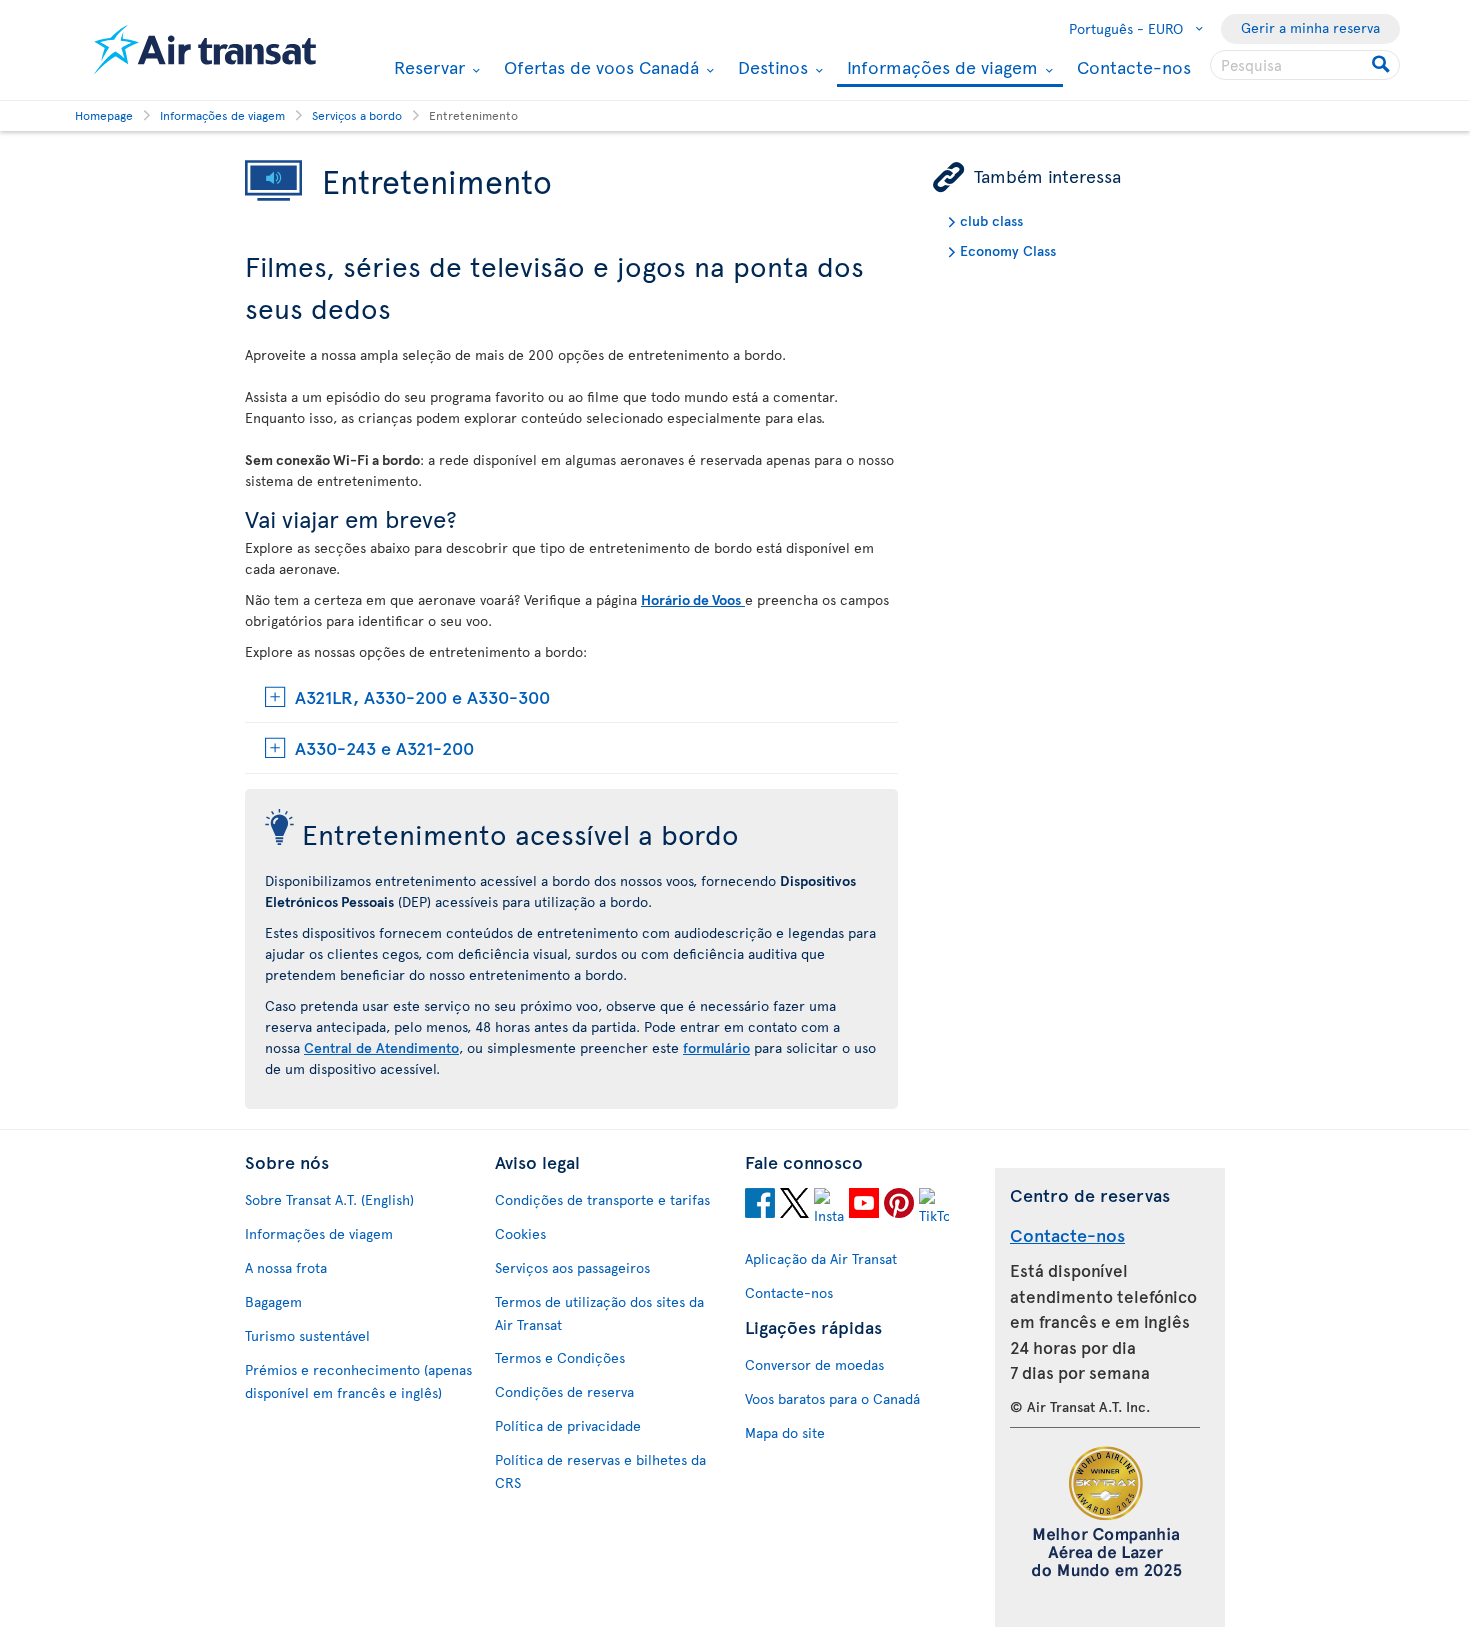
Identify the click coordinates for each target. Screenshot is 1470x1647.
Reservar (427, 67)
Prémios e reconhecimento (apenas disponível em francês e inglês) (358, 1381)
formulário (716, 1047)
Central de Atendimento (381, 1047)
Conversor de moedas (814, 1364)
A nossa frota (286, 1267)
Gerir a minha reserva (1310, 27)
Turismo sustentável (307, 1335)
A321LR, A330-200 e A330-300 (422, 696)
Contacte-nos (1134, 66)
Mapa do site (785, 1432)
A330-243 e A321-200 (384, 747)
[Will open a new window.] (760, 1206)
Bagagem (273, 1301)
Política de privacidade (568, 1425)
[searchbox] (1305, 65)
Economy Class (1008, 250)
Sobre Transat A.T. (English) (329, 1199)
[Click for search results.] (1382, 65)
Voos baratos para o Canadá (832, 1398)
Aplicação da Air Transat (821, 1258)
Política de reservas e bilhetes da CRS (600, 1471)
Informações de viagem (940, 68)
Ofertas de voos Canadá (599, 67)
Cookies (520, 1233)
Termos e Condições (560, 1357)
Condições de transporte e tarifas (602, 1199)
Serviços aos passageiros (572, 1267)
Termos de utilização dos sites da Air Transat (599, 1313)
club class (991, 220)
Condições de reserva (564, 1391)
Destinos (770, 67)
